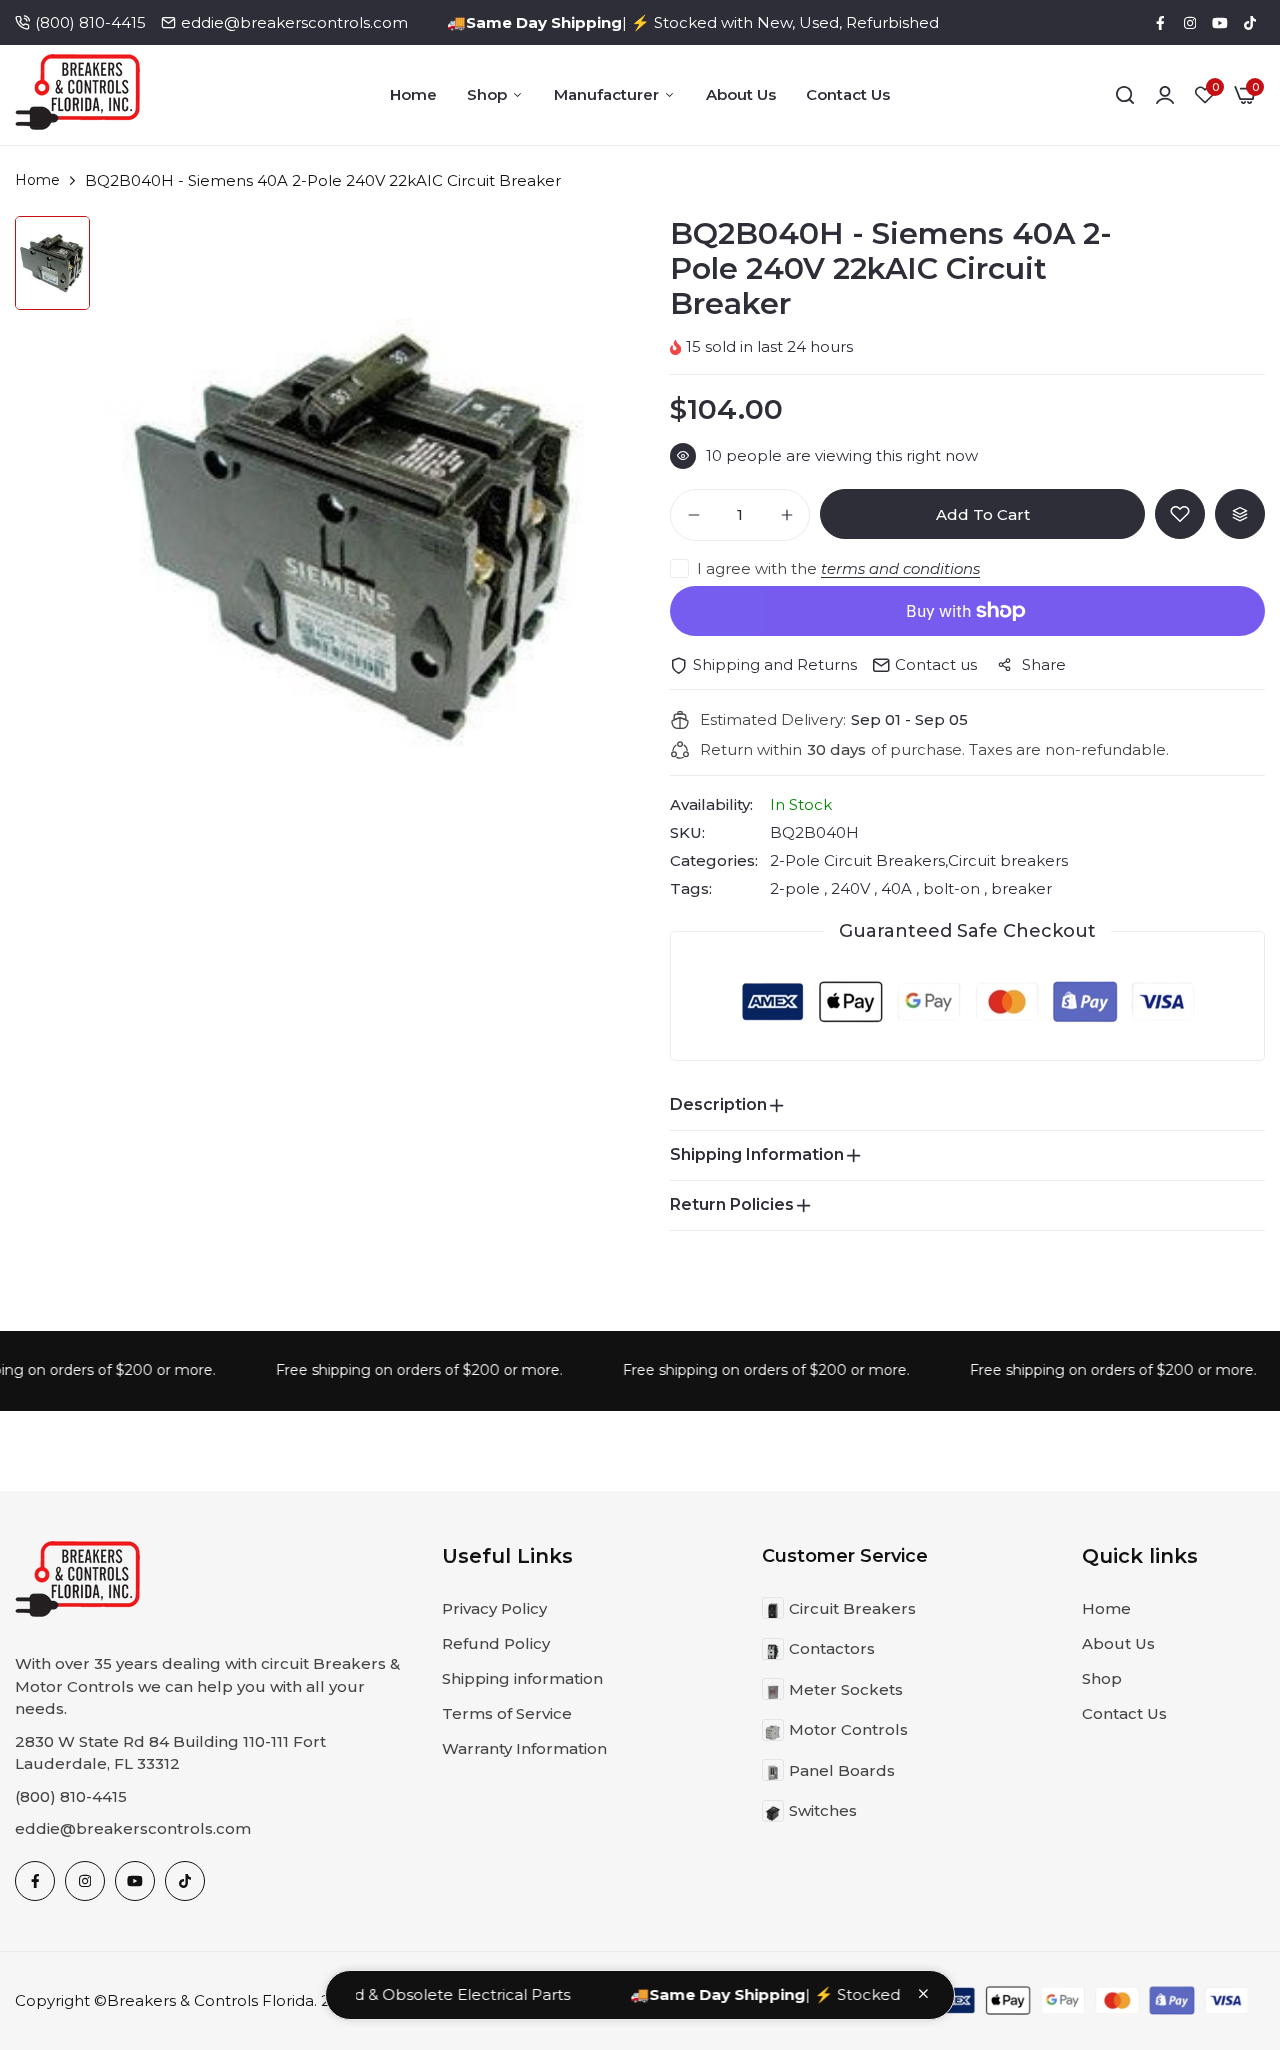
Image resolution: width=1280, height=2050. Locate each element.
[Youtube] (1220, 23)
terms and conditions (900, 568)
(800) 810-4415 (90, 22)
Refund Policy (496, 1643)
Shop (487, 94)
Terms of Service (507, 1713)
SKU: (687, 833)
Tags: (691, 889)
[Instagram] (1190, 23)
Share (1044, 664)
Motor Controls (848, 1729)
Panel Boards (842, 1770)
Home (413, 94)
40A (896, 888)
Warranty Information (524, 1748)
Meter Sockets (846, 1689)
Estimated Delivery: (773, 720)
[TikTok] (1250, 23)
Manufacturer (606, 94)
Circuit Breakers (852, 1608)
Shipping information (522, 1678)
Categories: (714, 861)
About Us (741, 94)
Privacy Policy (494, 1608)
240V (850, 888)
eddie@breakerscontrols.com (294, 22)
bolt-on (951, 888)
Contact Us (848, 94)
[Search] (1125, 95)
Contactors (832, 1648)
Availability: (711, 805)
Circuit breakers (1008, 860)
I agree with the (838, 568)
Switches (823, 1810)
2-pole (797, 888)
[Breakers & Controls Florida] (77, 95)
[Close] (923, 1993)
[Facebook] (1160, 23)
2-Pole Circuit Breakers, (859, 860)
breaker (1019, 888)
